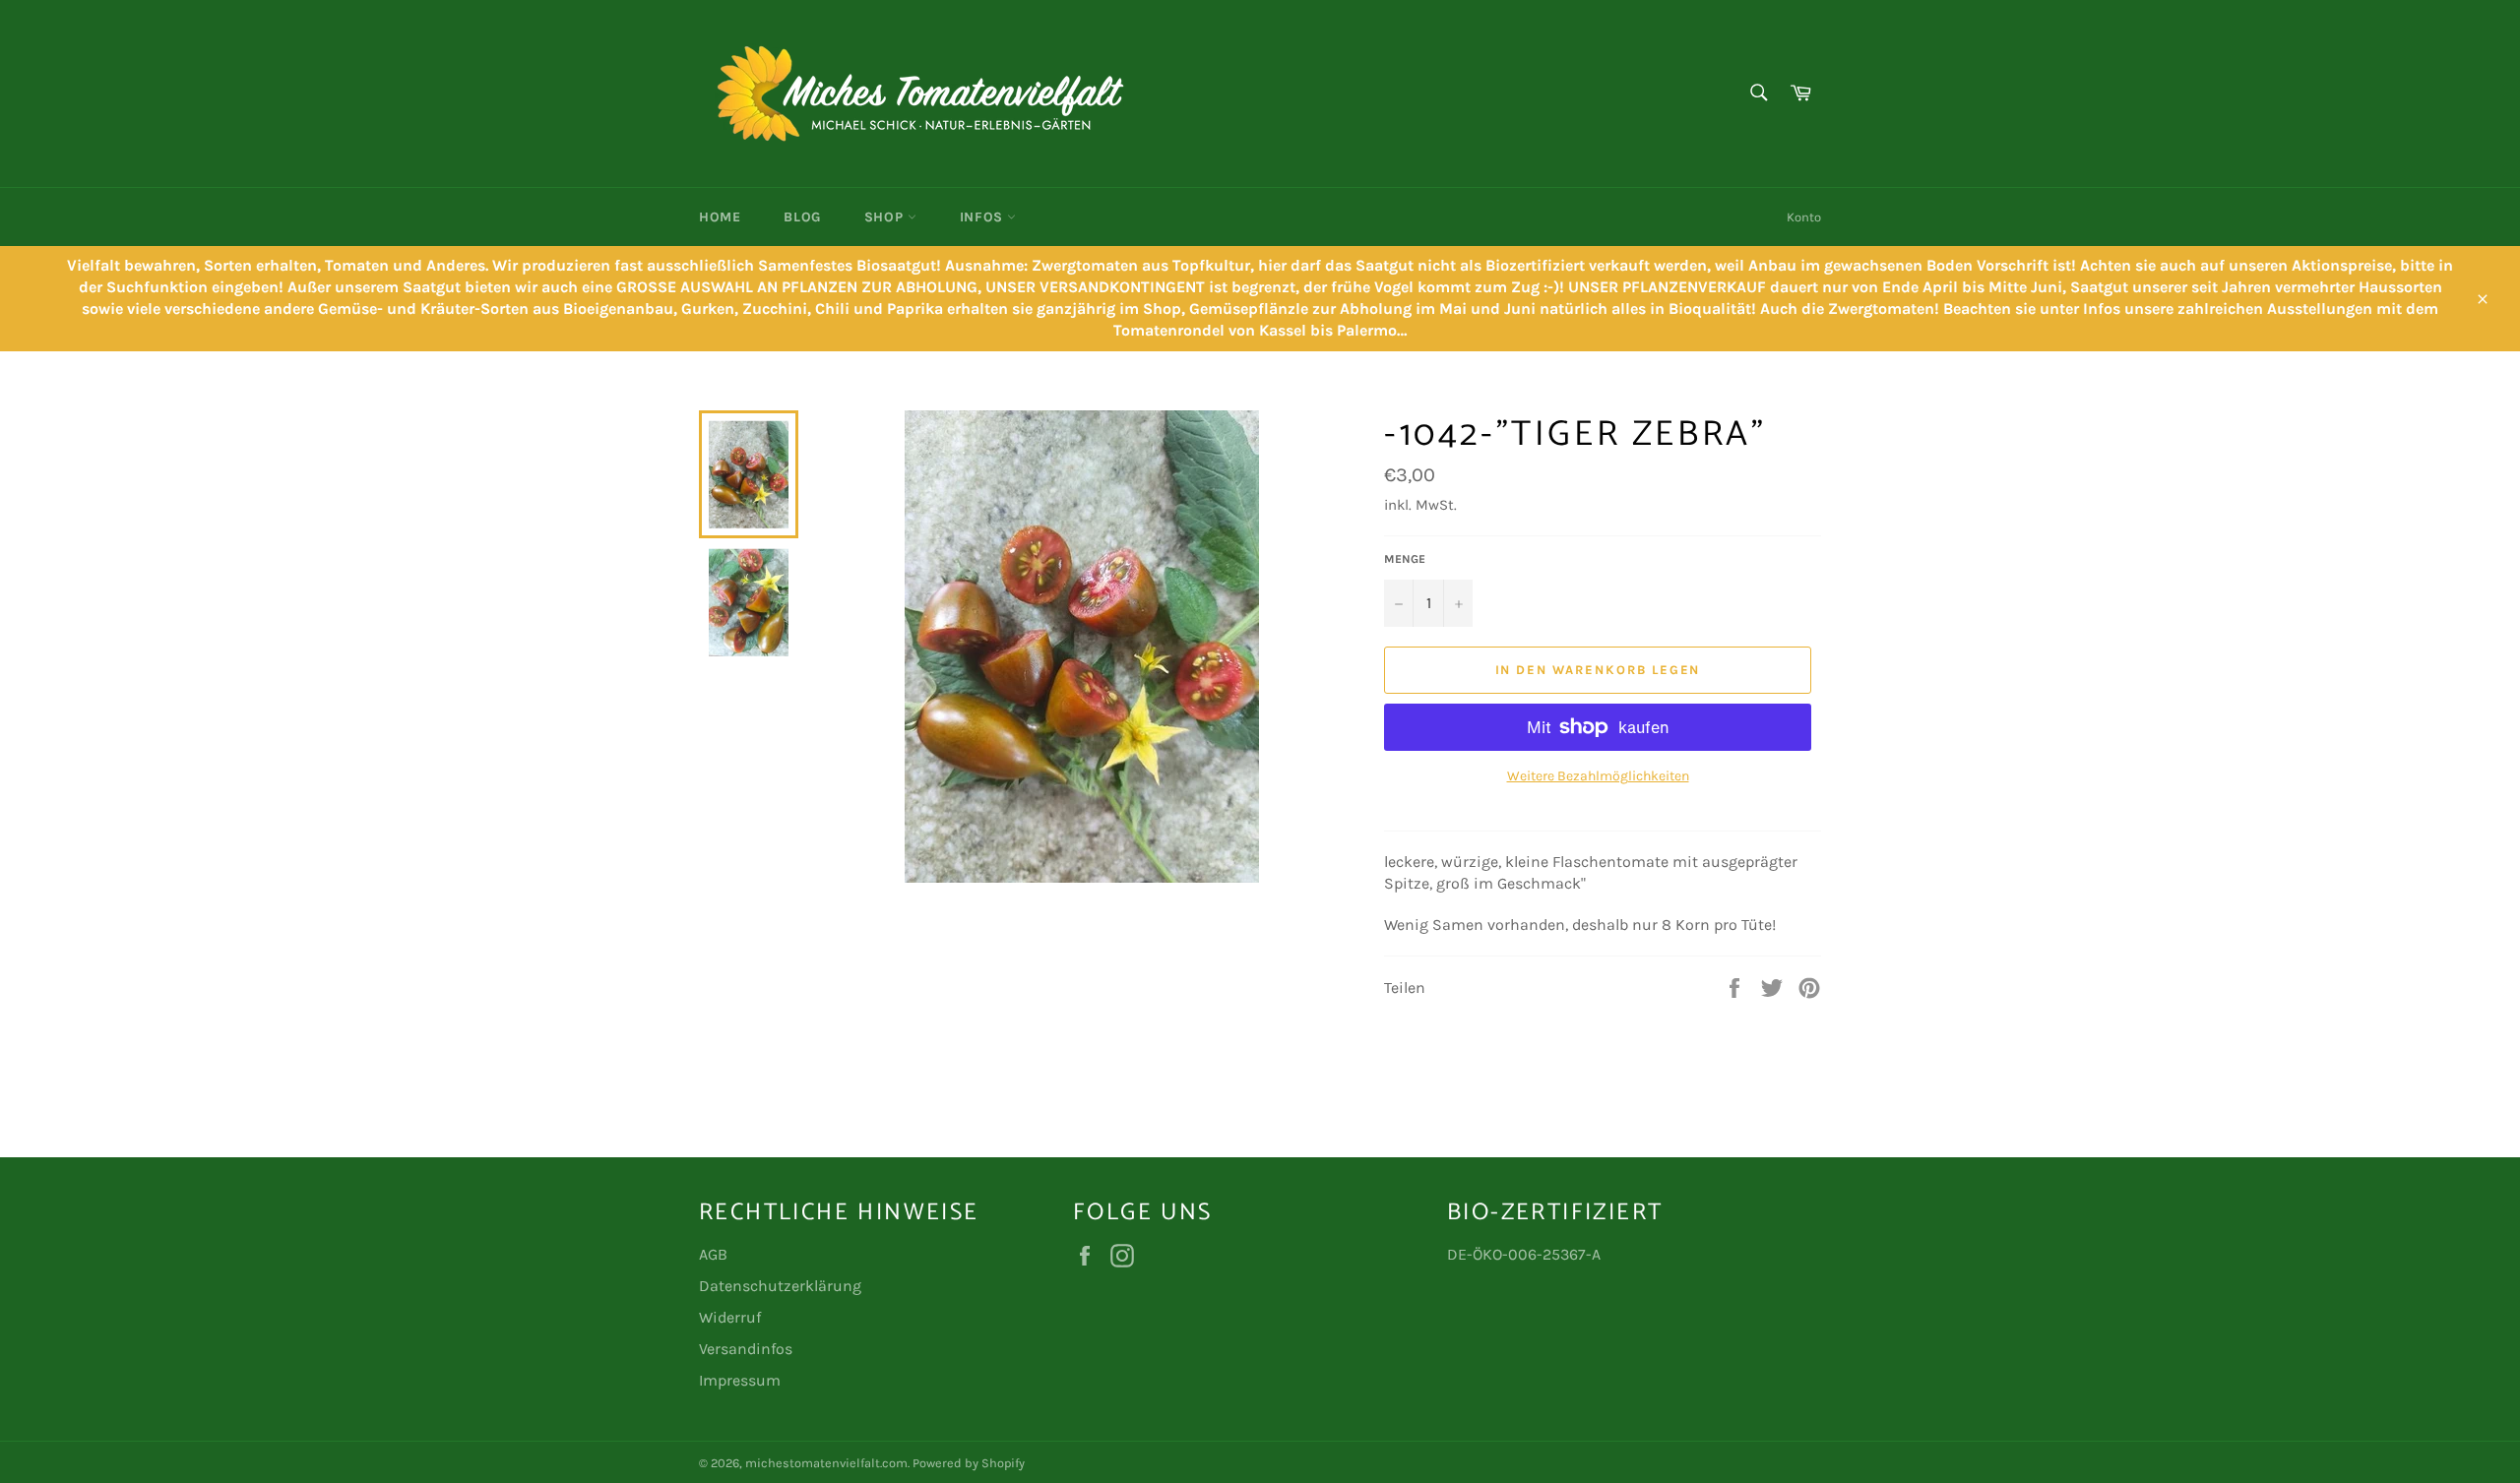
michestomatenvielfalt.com (826, 1463)
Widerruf (730, 1317)
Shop (886, 217)
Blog (802, 217)
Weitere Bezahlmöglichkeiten (1598, 776)
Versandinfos (746, 1349)
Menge (1405, 559)
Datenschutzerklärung (780, 1286)
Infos (984, 217)
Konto (1804, 217)
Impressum (740, 1380)
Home (720, 217)
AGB (713, 1254)
